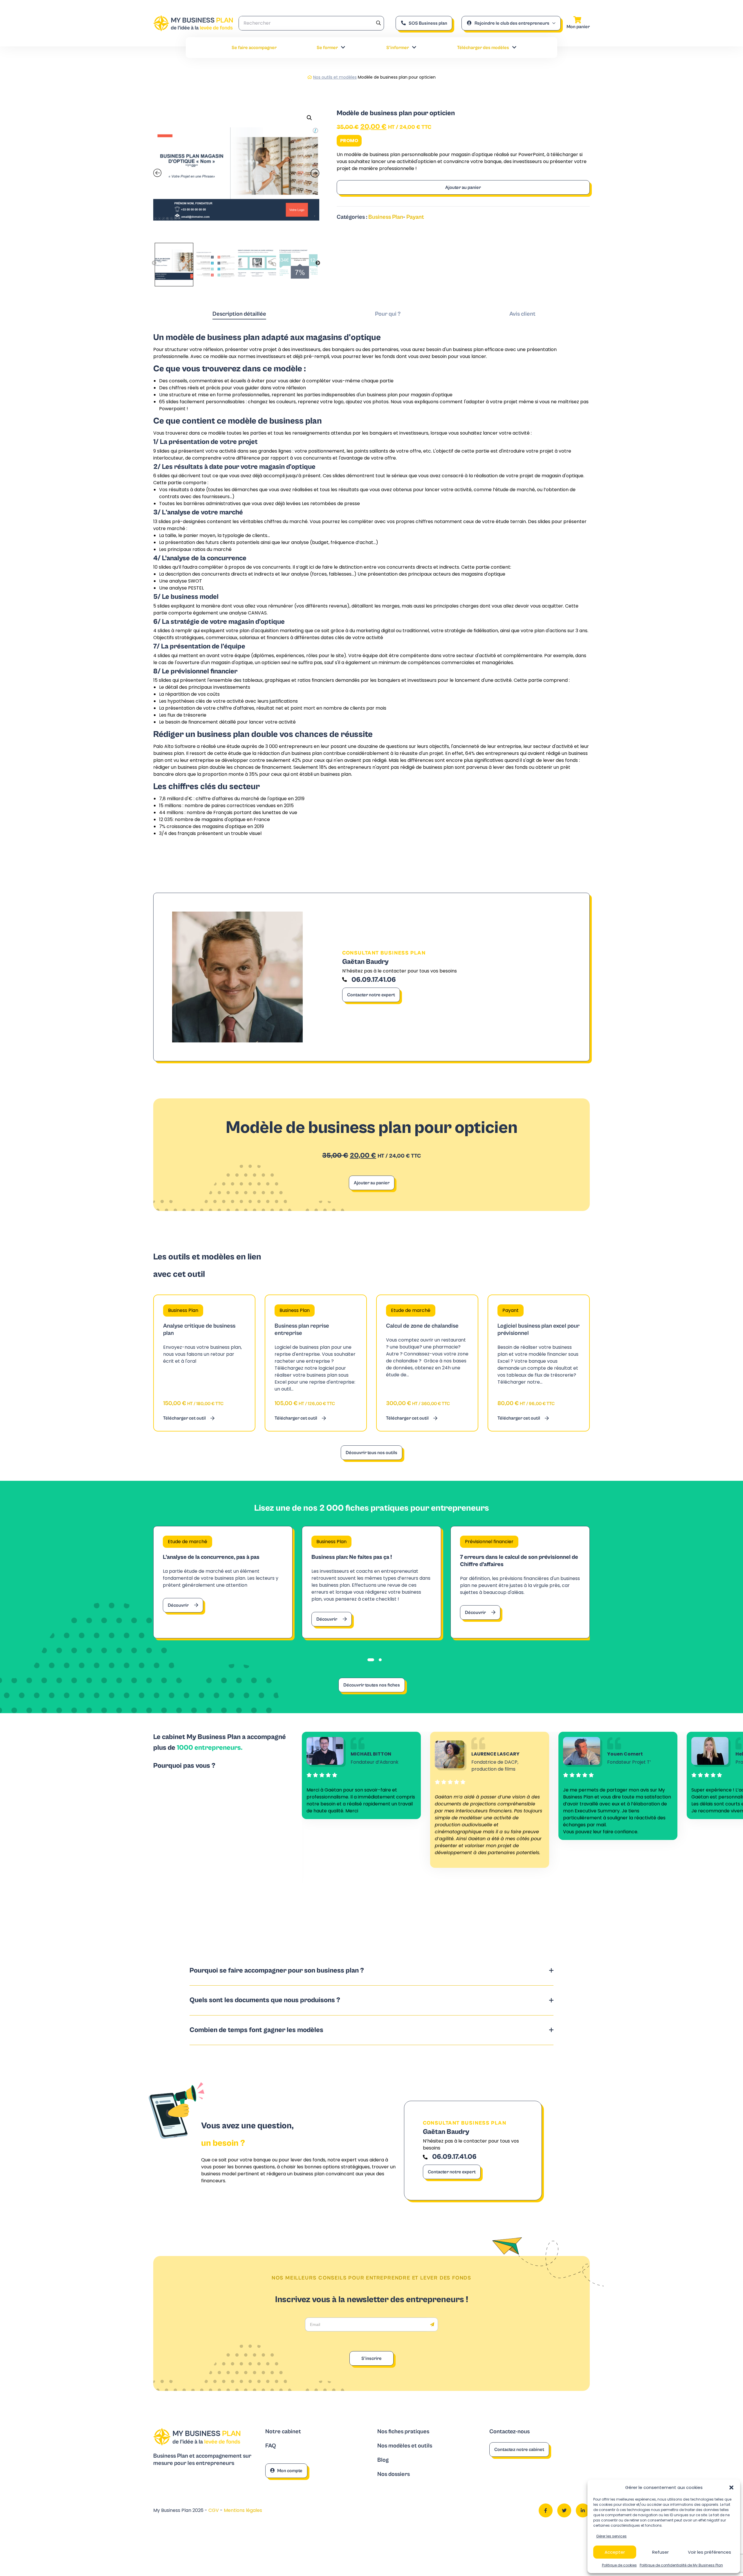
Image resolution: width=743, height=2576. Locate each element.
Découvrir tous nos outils (371, 1453)
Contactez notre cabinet (519, 2450)
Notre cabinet (283, 2432)
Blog (383, 2460)
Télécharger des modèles (483, 48)
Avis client (522, 314)
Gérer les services (611, 2536)
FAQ (271, 2446)
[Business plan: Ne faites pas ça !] (371, 1582)
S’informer (398, 48)
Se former (327, 48)
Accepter (615, 2552)
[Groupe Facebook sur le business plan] (546, 2510)
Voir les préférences (709, 2552)
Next (318, 263)
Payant (415, 217)
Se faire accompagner (254, 48)
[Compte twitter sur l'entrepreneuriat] (564, 2510)
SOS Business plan (428, 23)
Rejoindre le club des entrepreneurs (512, 23)
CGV (214, 2510)
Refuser (660, 2552)
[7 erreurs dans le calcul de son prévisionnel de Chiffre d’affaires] (520, 1582)
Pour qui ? (388, 314)
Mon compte (290, 2471)
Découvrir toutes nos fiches (372, 1685)
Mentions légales (243, 2510)
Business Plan (386, 217)
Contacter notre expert (371, 995)
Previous (154, 263)
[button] (731, 2488)
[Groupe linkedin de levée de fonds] (583, 2510)
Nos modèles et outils (405, 2446)
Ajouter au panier (463, 187)
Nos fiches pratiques (403, 2432)
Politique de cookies (619, 2565)
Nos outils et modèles (335, 77)
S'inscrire (371, 2358)
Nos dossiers (394, 2474)
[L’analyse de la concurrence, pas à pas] (223, 1582)
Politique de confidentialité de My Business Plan (681, 2565)
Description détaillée (239, 314)
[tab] (239, 314)
